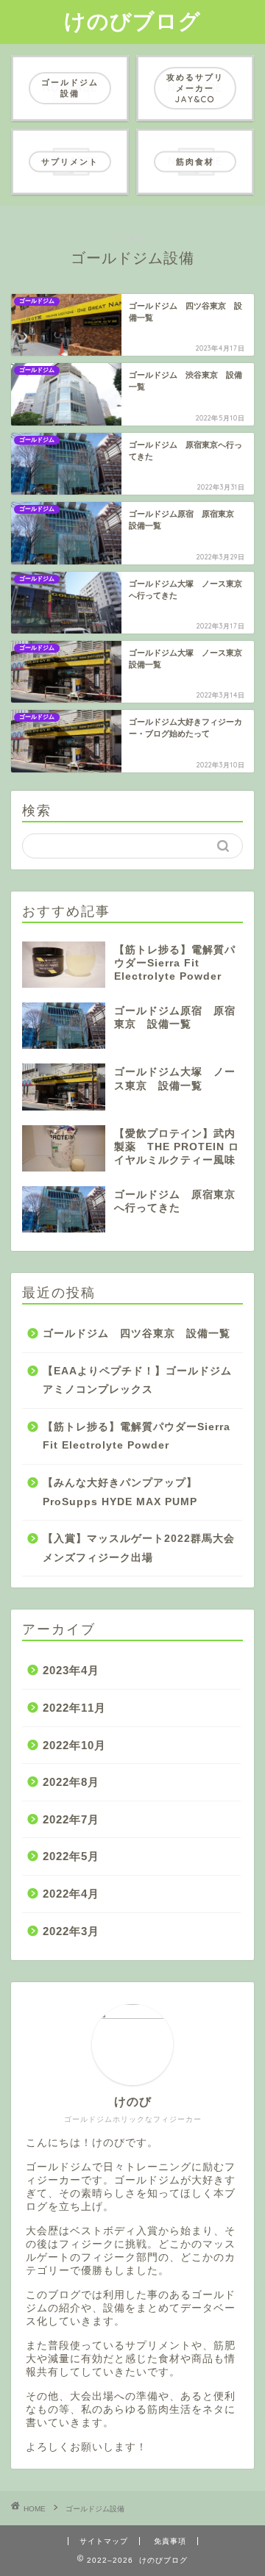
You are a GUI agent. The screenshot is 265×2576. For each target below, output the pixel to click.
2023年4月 (71, 1670)
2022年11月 (74, 1708)
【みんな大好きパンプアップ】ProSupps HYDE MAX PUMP (120, 1492)
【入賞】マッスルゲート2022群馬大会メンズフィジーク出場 (139, 1548)
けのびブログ (132, 21)
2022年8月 (71, 1782)
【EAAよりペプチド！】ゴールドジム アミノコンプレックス (142, 1381)
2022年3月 (71, 1931)
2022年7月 (71, 1819)
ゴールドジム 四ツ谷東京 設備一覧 (137, 1334)
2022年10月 (74, 1745)
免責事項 (170, 2541)
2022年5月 (71, 1856)
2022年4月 (71, 1894)
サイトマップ (104, 2541)
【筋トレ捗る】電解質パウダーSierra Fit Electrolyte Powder (137, 1436)
